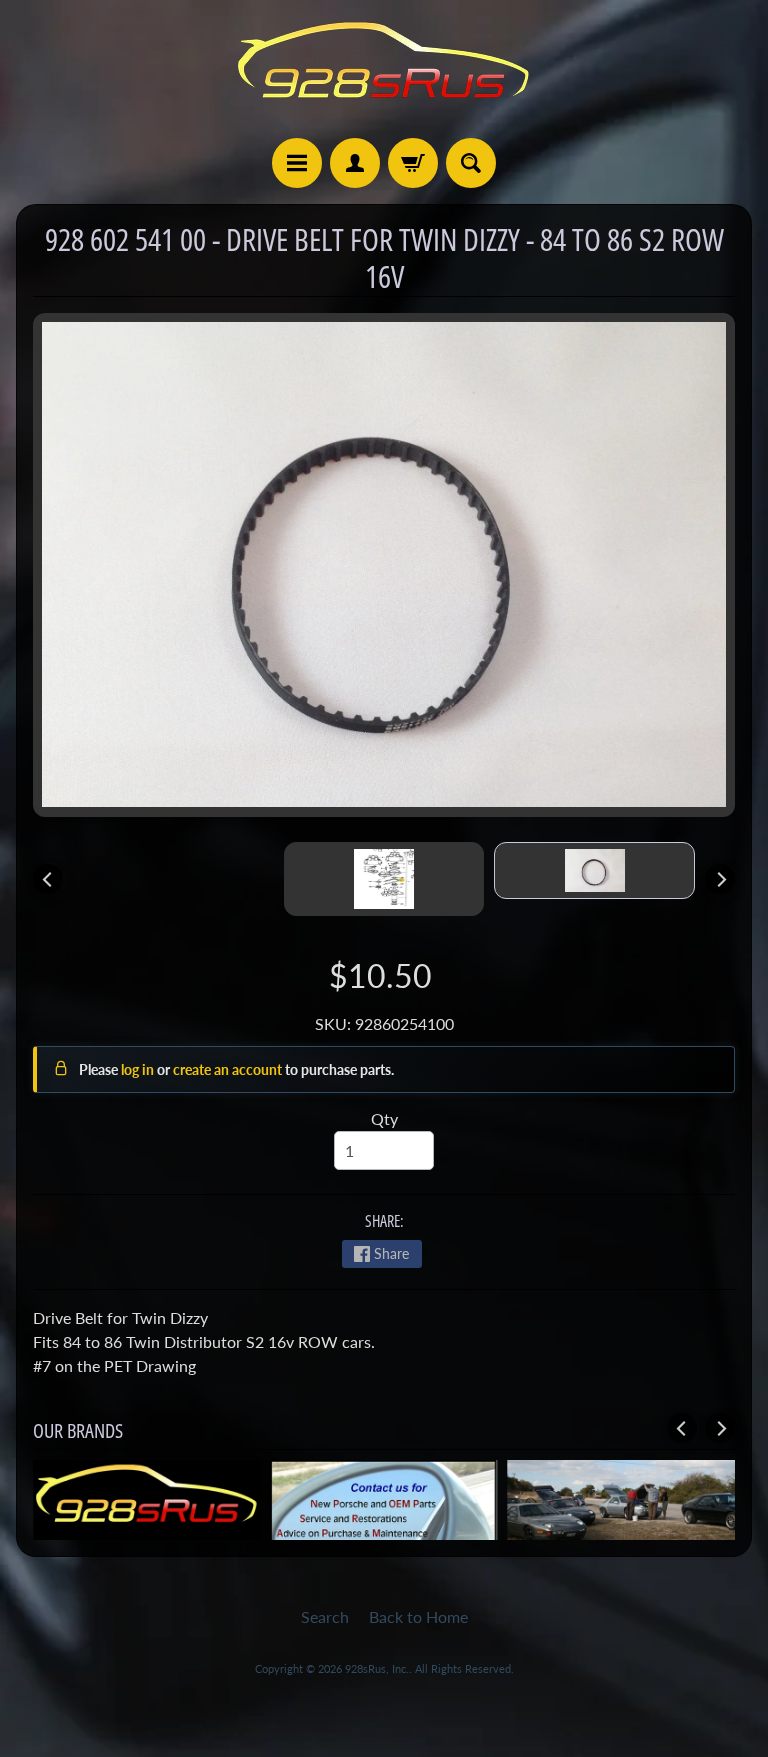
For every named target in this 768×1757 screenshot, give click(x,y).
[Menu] (297, 163)
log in (139, 1069)
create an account (229, 1069)
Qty (384, 1118)
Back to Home (418, 1616)
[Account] (355, 163)
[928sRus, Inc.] (384, 69)
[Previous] (48, 879)
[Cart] (413, 163)
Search (325, 1616)
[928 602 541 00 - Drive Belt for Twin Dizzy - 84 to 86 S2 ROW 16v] (594, 870)
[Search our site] (471, 163)
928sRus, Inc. (377, 1668)
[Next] (720, 879)
